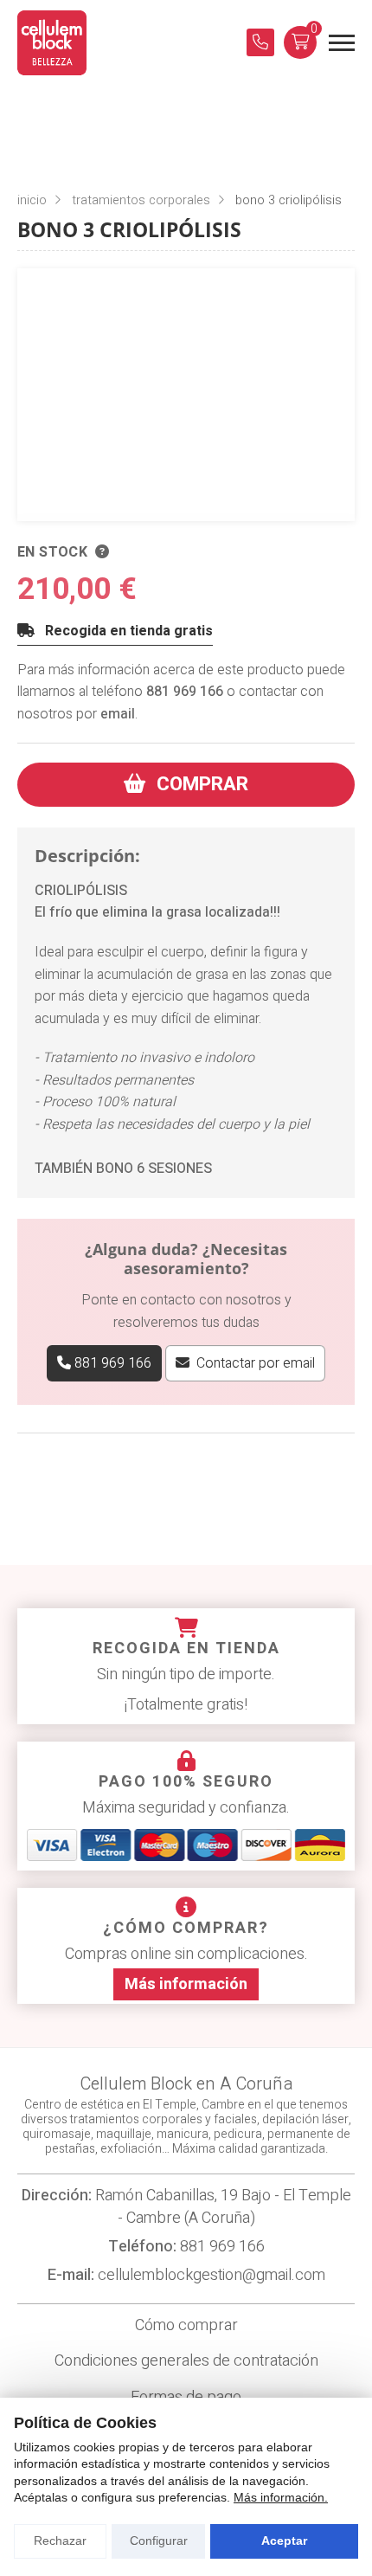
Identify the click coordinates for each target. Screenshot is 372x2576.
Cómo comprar (186, 2325)
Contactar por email (256, 1363)
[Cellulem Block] (52, 43)
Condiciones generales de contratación (186, 2361)
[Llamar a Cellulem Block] (260, 42)
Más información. (281, 2497)
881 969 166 (185, 692)
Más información (186, 1984)
